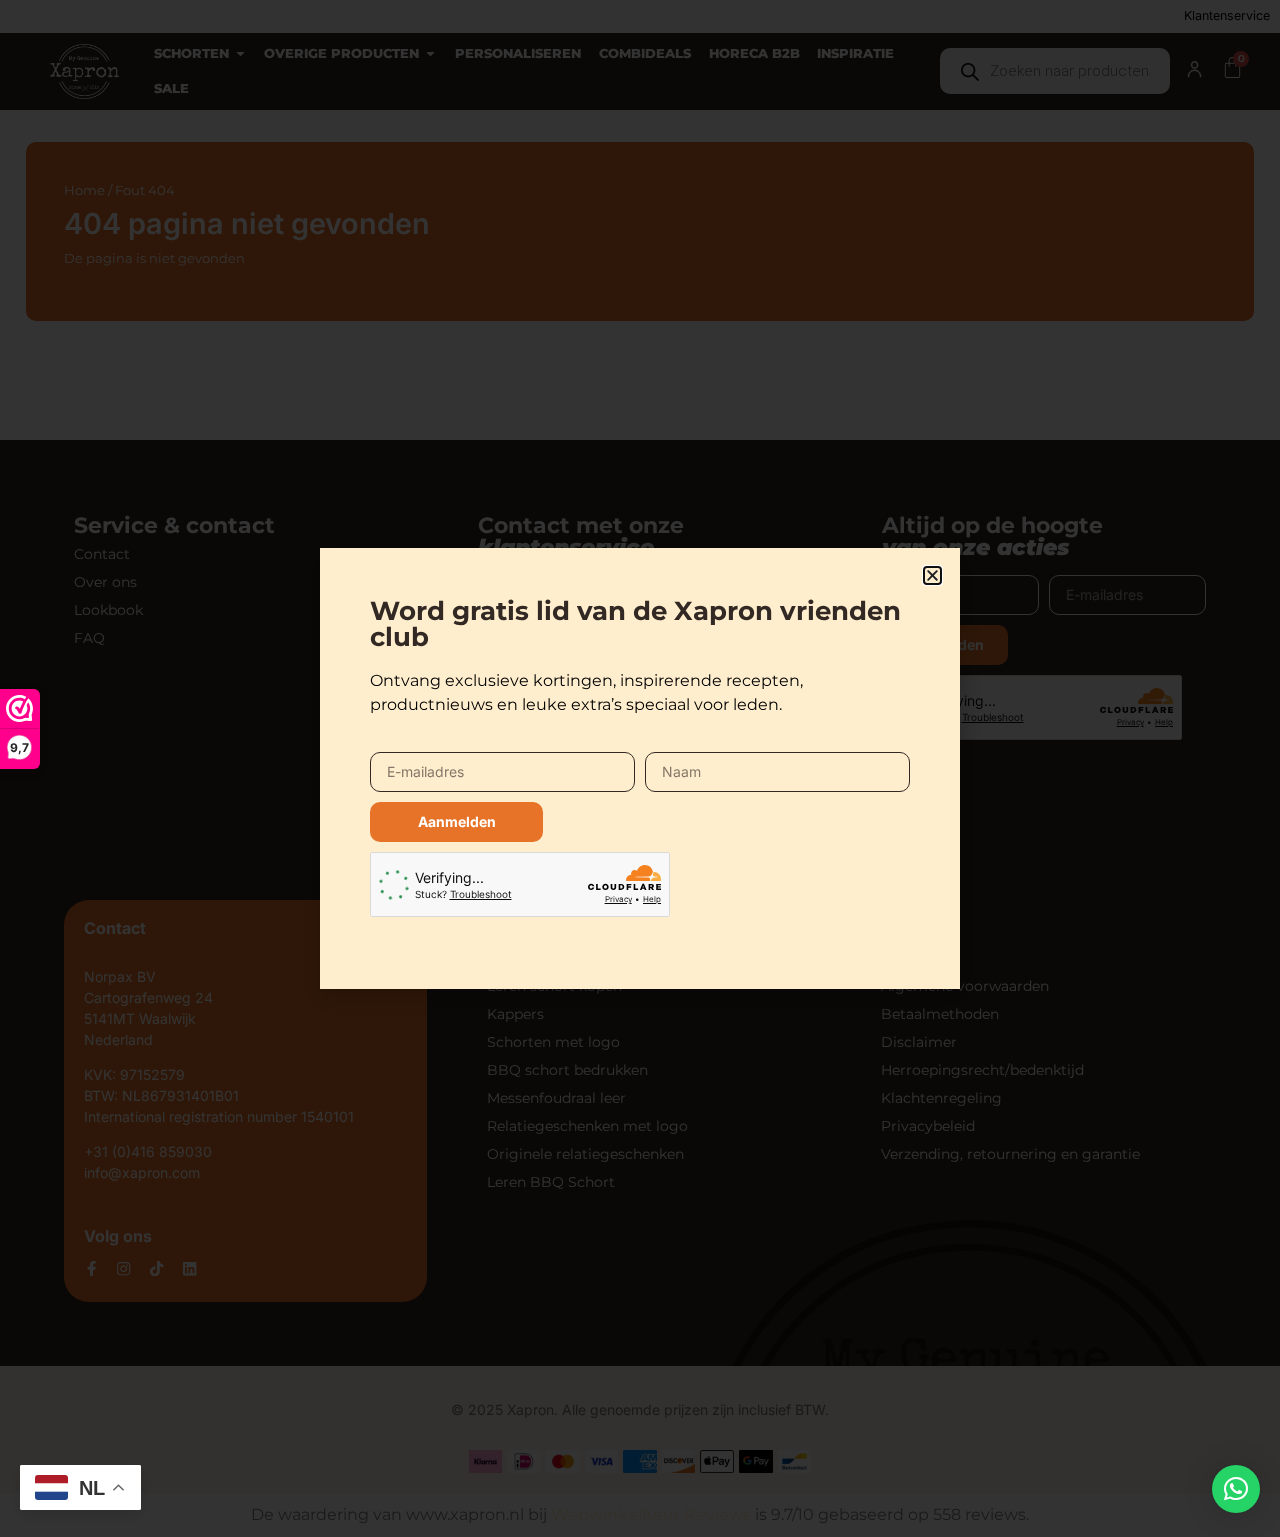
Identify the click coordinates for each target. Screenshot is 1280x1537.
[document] (640, 768)
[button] (1236, 1489)
